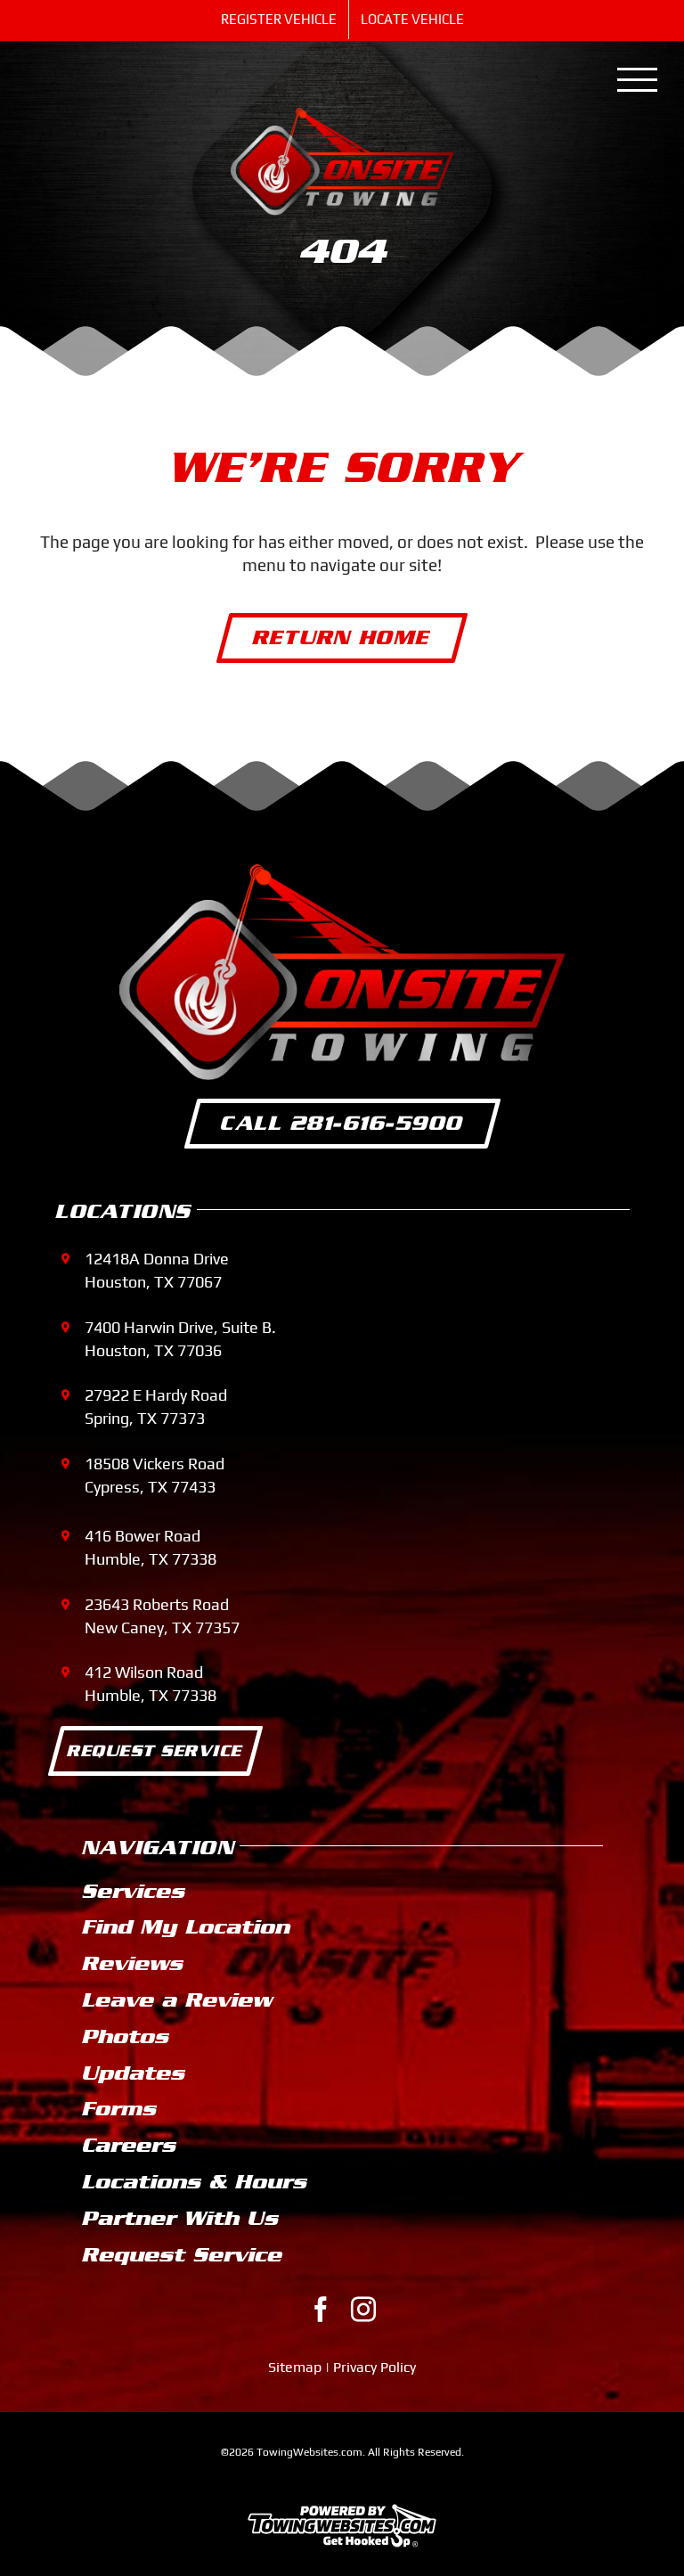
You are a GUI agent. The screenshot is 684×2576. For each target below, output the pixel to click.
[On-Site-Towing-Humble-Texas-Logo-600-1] (342, 116)
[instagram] (363, 2310)
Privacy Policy (375, 2367)
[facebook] (321, 2310)
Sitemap (295, 2367)
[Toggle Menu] (638, 80)
